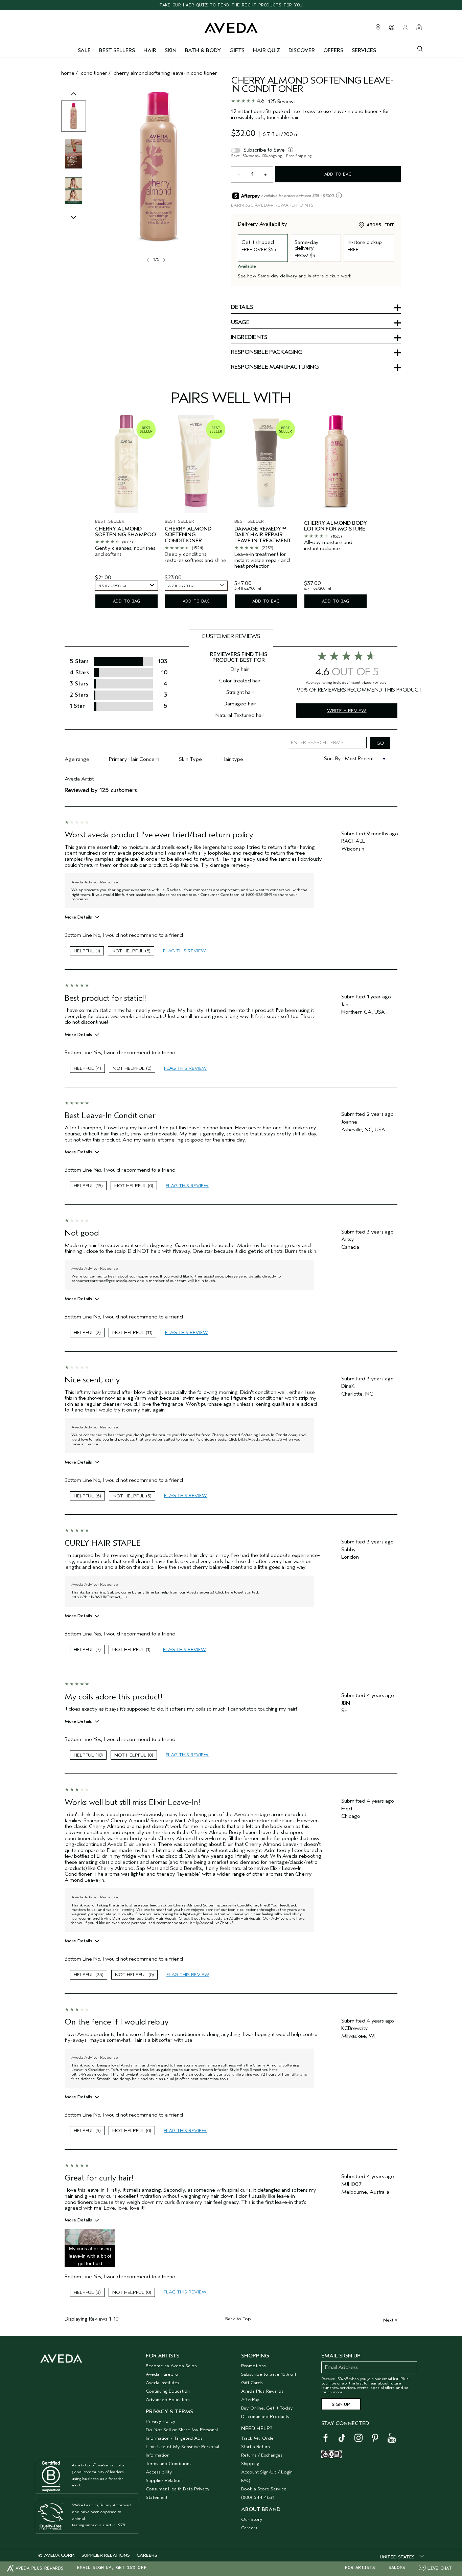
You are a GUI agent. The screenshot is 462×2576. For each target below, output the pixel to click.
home (68, 73)
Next (390, 2320)
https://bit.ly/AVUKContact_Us (99, 1597)
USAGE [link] (240, 323)
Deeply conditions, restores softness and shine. (196, 557)
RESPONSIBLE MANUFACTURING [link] (275, 367)
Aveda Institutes (163, 2383)
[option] (74, 116)
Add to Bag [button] (338, 174)
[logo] (231, 26)
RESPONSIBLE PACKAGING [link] (267, 353)
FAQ (246, 2480)
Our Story (252, 2519)
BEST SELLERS (117, 50)
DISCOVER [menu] (302, 50)
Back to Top (238, 2319)
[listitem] (126, 512)
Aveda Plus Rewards (262, 2391)
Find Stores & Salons (378, 27)
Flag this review (184, 951)
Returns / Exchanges (262, 2455)
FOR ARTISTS (360, 2568)
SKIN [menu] (171, 50)
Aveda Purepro (162, 2374)
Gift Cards (252, 2383)
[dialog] (420, 48)
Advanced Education (168, 2400)
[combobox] (126, 586)
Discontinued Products (265, 2416)
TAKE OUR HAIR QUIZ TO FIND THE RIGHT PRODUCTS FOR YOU (231, 5)
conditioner (94, 73)
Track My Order (258, 2438)
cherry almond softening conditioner (188, 535)
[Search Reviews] (380, 743)
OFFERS (333, 50)
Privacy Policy (161, 2421)
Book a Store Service (264, 2489)
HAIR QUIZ (267, 50)
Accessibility (159, 2472)
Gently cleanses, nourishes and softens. (125, 551)
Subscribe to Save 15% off (269, 2374)
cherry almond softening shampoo (125, 532)
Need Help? (257, 2428)
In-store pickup (324, 276)
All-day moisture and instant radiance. (328, 546)
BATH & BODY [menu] (203, 50)
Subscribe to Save (264, 150)
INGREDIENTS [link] (249, 338)
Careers (249, 2528)
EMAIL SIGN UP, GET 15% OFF (112, 2568)
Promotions (253, 2366)
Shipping (250, 2464)
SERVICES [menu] (364, 50)
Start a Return (256, 2447)
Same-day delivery (278, 276)
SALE (84, 50)
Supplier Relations (165, 2480)
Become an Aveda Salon (171, 2366)
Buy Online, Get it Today (267, 2408)
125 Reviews (282, 101)
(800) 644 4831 (258, 2497)
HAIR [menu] (150, 50)
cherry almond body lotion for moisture (336, 526)
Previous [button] (74, 101)
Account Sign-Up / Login (267, 2472)
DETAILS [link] (242, 308)
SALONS (397, 2568)
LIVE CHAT (440, 2568)
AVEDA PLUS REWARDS (40, 2568)
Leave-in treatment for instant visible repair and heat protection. (262, 560)
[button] (90, 2248)
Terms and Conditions (169, 2464)
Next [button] (164, 260)
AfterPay (250, 2400)
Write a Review (347, 711)
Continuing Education (168, 2391)
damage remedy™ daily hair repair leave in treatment (263, 535)
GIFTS (237, 50)
